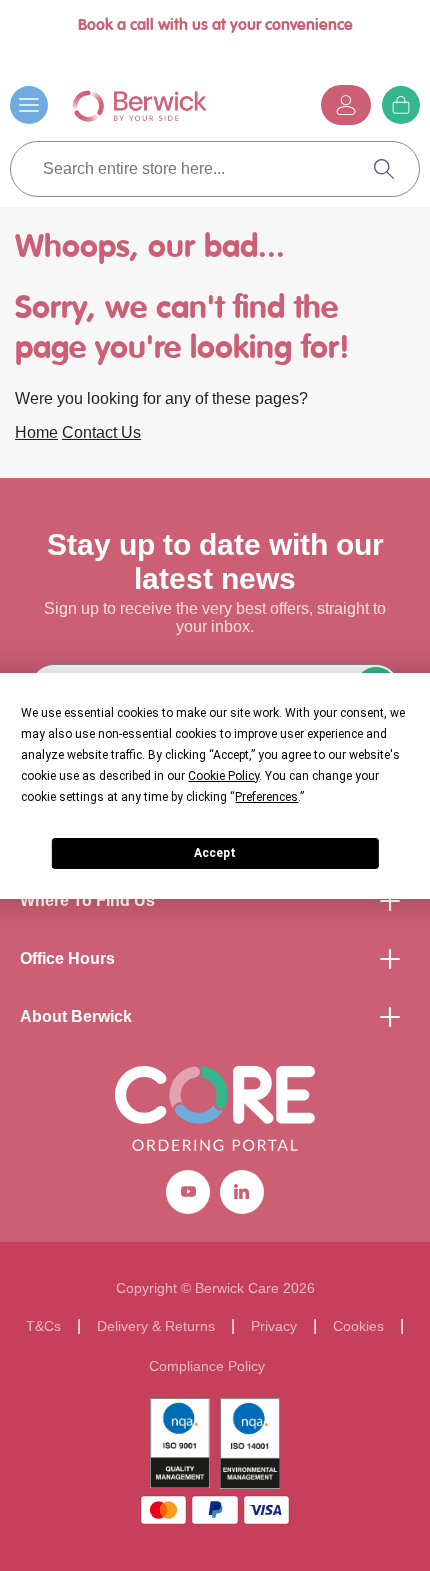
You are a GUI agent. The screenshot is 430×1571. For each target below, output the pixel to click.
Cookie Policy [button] (223, 776)
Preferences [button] (266, 797)
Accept (215, 853)
